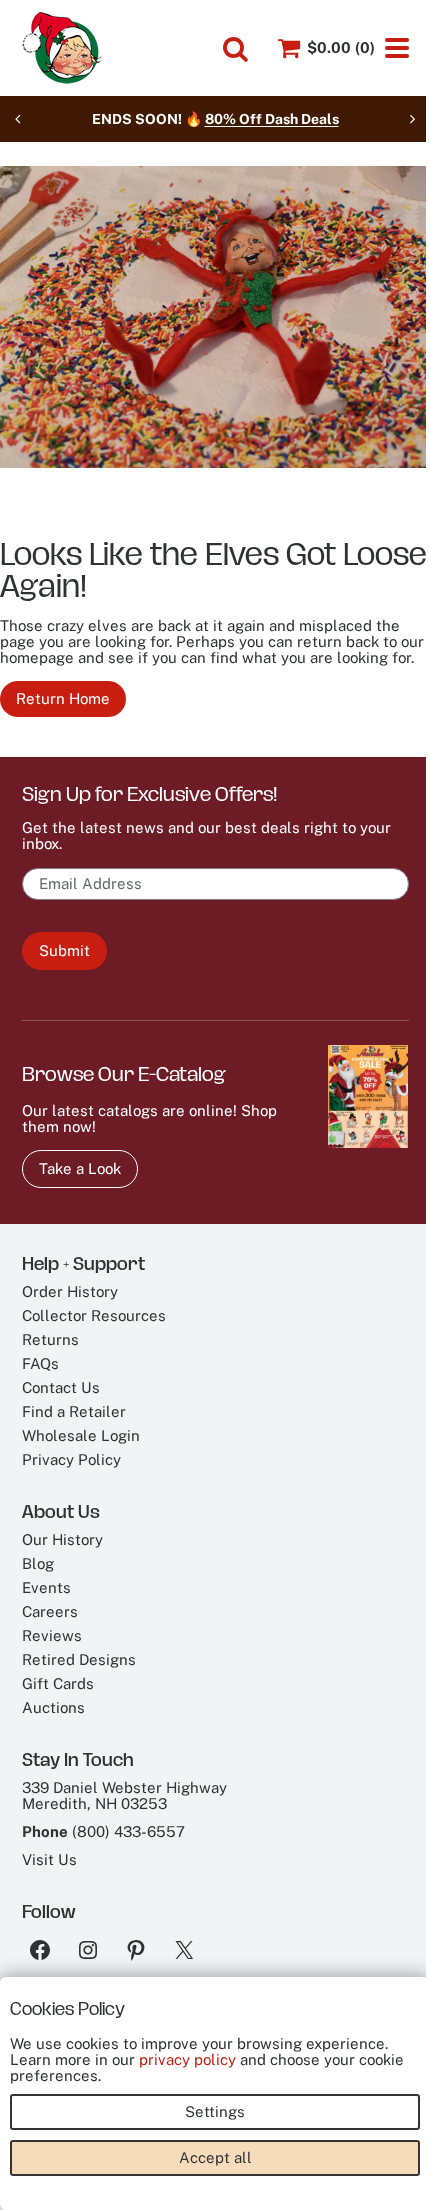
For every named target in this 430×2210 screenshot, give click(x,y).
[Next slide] (412, 119)
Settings (215, 2111)
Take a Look (80, 1168)
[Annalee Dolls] (62, 48)
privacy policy (187, 2059)
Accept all (215, 2157)
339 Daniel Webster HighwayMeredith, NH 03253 (124, 1795)
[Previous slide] (18, 119)
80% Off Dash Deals (272, 119)
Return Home (63, 698)
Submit (64, 950)
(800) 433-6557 (128, 1831)
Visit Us (49, 1859)
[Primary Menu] (397, 48)
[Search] (235, 49)
